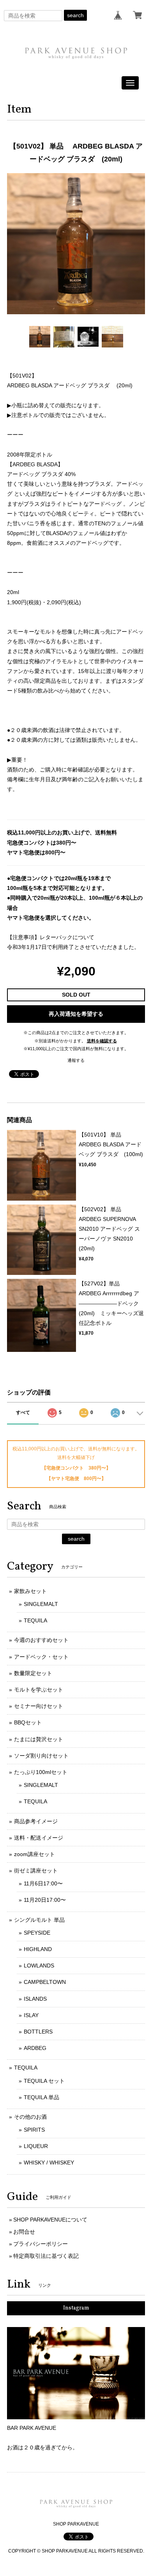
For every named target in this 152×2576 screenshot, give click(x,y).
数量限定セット (33, 1673)
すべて (23, 1412)
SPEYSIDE (37, 1933)
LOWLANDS (39, 1966)
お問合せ (24, 2232)
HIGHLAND (38, 1949)
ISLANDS (35, 1999)
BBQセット (28, 1722)
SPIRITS (34, 2130)
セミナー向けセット (39, 1706)
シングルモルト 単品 (39, 1920)
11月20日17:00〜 (45, 1900)
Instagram (76, 2308)
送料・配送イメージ (39, 1838)
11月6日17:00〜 (43, 1883)
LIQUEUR (36, 2146)
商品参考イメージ (36, 1821)
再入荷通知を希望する (76, 1014)
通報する (76, 1060)
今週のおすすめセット (41, 1640)
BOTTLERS (38, 2032)
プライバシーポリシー (41, 2244)
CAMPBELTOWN (45, 1982)
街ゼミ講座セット (36, 1871)
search (75, 15)
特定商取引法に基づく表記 (46, 2256)
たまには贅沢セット (39, 1739)
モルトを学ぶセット (39, 1690)
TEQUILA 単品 (42, 2097)
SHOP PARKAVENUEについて (50, 2220)
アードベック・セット (41, 1657)
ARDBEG (35, 2048)
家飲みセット (30, 1591)
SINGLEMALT (41, 1604)
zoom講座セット (34, 1854)
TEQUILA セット (44, 2081)
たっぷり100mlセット (41, 1772)
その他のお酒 (30, 2117)
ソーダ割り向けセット (41, 1756)
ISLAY (31, 2015)
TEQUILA (35, 1620)
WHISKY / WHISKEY (49, 2162)
